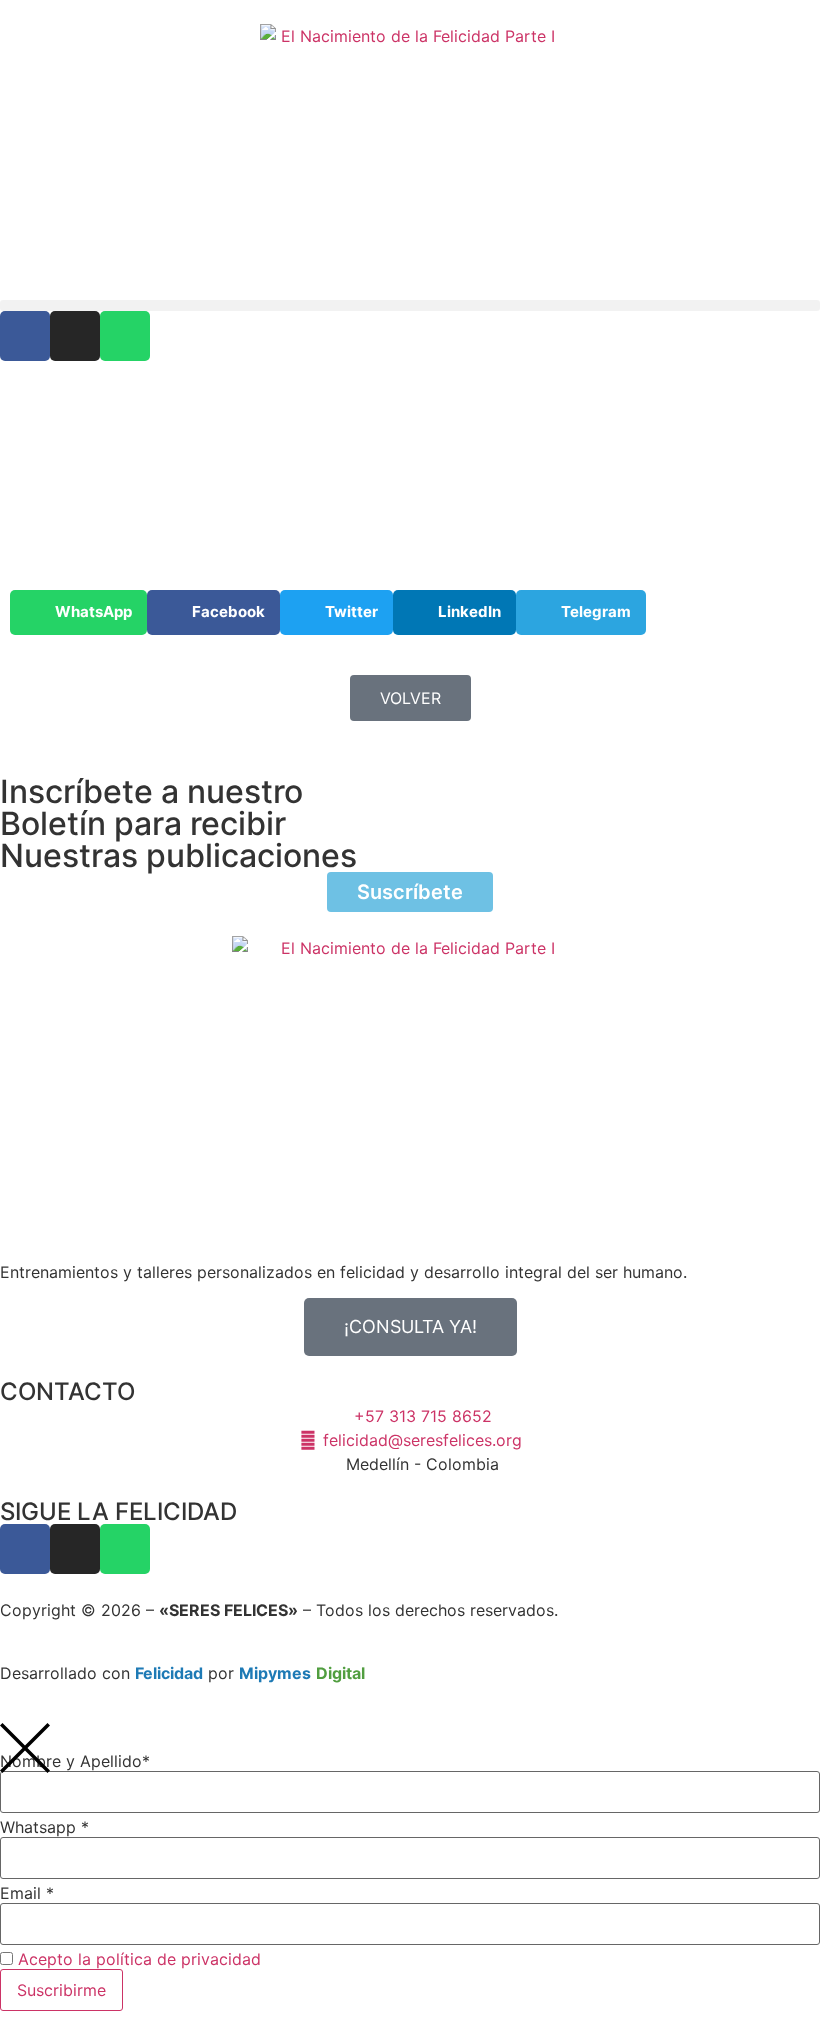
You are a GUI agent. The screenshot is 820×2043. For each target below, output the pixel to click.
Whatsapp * (44, 1827)
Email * (27, 1893)
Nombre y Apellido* (75, 1761)
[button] (410, 305)
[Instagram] (75, 336)
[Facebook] (25, 336)
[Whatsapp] (125, 336)
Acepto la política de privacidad (139, 1959)
